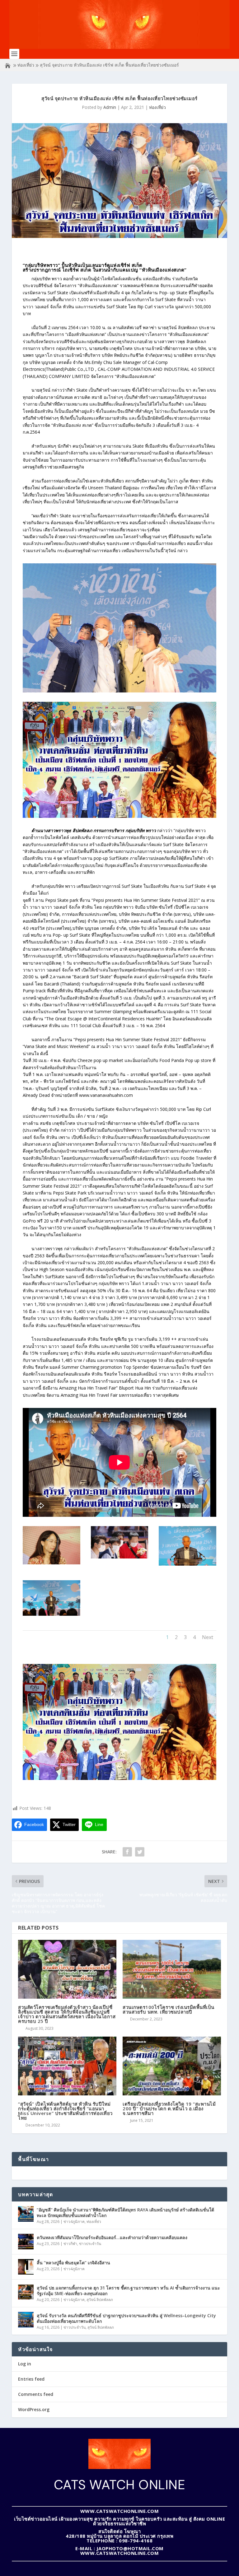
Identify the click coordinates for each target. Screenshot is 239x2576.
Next (208, 1637)
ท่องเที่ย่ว (26, 65)
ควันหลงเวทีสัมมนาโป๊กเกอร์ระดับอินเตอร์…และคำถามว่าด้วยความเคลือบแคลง (112, 2237)
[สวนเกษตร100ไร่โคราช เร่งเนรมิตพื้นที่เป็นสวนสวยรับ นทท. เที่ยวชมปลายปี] (172, 1969)
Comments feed (36, 2394)
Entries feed (31, 2379)
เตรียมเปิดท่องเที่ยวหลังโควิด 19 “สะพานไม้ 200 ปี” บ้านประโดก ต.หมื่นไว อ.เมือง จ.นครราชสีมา (169, 2108)
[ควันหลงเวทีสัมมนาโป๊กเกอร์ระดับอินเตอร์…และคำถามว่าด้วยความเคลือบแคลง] (26, 2242)
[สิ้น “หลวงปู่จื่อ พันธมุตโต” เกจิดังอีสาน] (26, 2267)
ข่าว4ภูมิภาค (74, 2222)
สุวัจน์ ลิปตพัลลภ (100, 2300)
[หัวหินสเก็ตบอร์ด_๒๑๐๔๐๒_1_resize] (120, 1557)
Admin (110, 107)
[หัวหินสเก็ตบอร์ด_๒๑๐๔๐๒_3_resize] (52, 1614)
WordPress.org (34, 2409)
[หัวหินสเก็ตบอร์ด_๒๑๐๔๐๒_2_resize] (187, 1564)
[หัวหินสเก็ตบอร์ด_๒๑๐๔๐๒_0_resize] (52, 1563)
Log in (25, 2364)
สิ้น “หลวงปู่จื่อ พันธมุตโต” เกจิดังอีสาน (73, 2263)
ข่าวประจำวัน (90, 2244)
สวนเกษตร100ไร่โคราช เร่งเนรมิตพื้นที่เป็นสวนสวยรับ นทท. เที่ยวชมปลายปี (169, 2009)
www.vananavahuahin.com (106, 1095)
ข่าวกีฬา (70, 2244)
